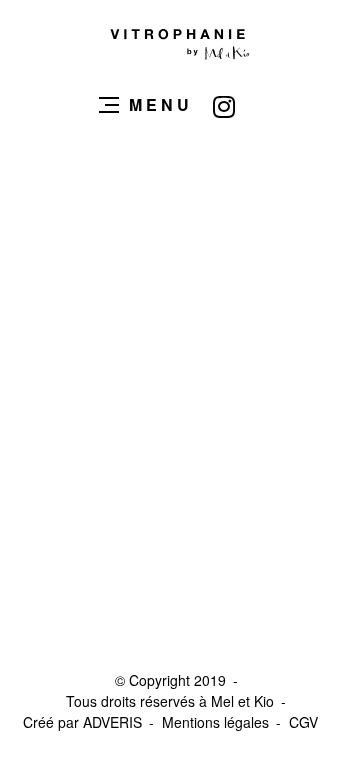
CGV (303, 722)
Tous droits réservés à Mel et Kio (170, 701)
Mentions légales (215, 722)
